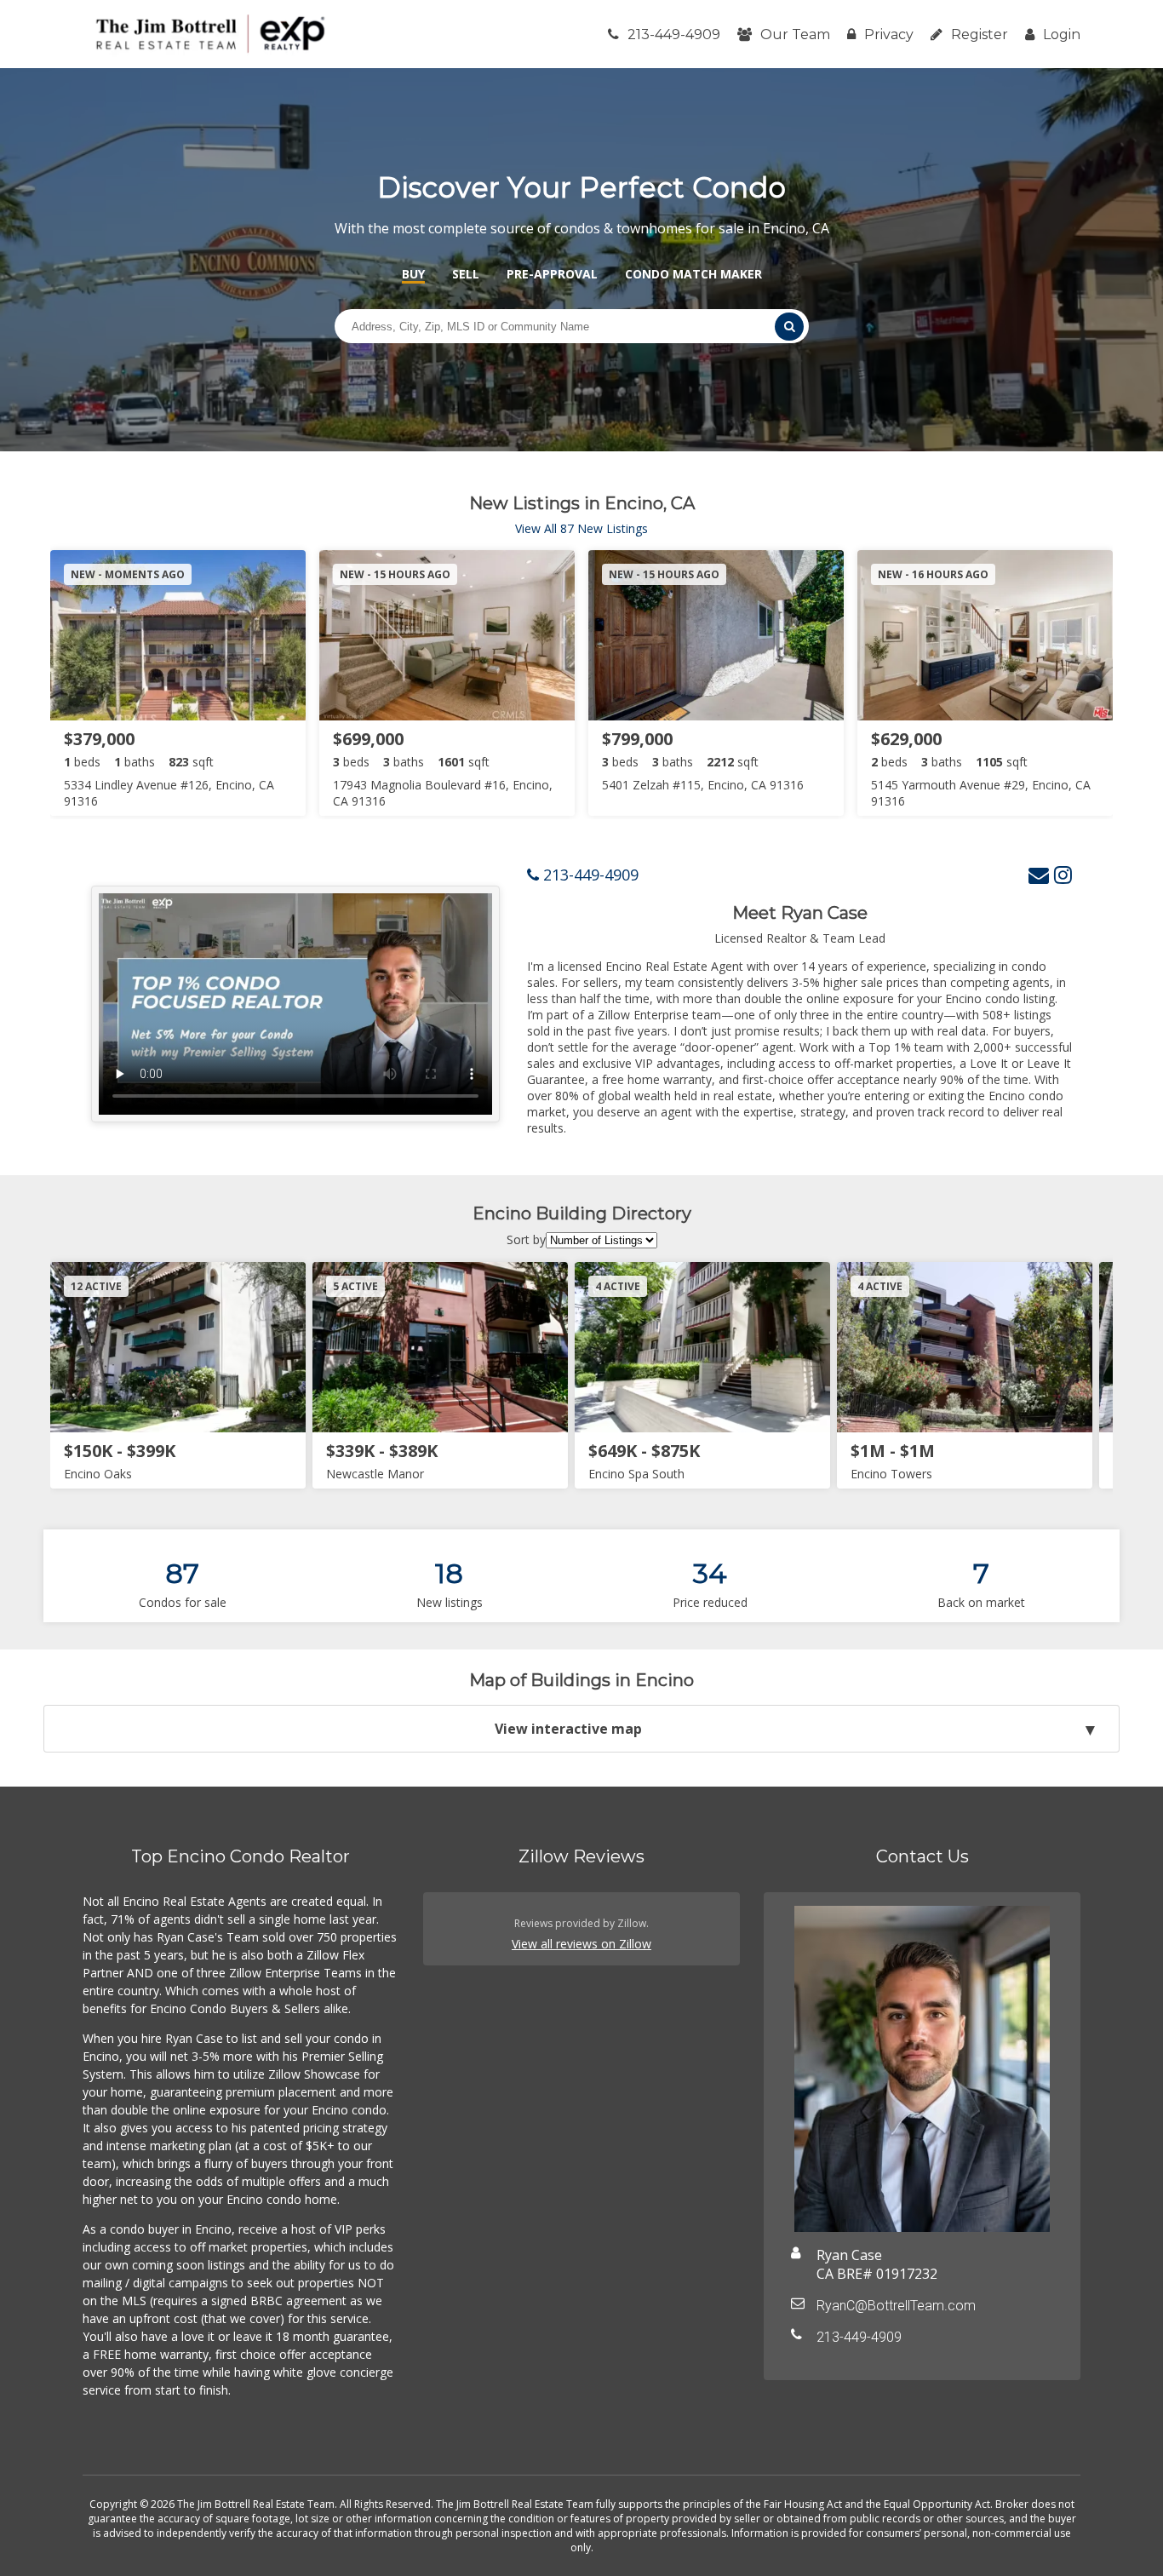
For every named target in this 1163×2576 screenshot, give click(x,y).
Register (980, 34)
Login (1062, 34)
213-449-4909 (674, 34)
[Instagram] (1063, 874)
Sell (466, 274)
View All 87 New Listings (581, 528)
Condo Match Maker (693, 274)
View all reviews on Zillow (581, 1944)
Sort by (526, 1239)
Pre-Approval (552, 274)
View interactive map (568, 1729)
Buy (413, 274)
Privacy (889, 34)
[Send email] (1039, 874)
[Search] (789, 327)
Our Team (795, 34)
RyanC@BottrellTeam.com (896, 2306)
